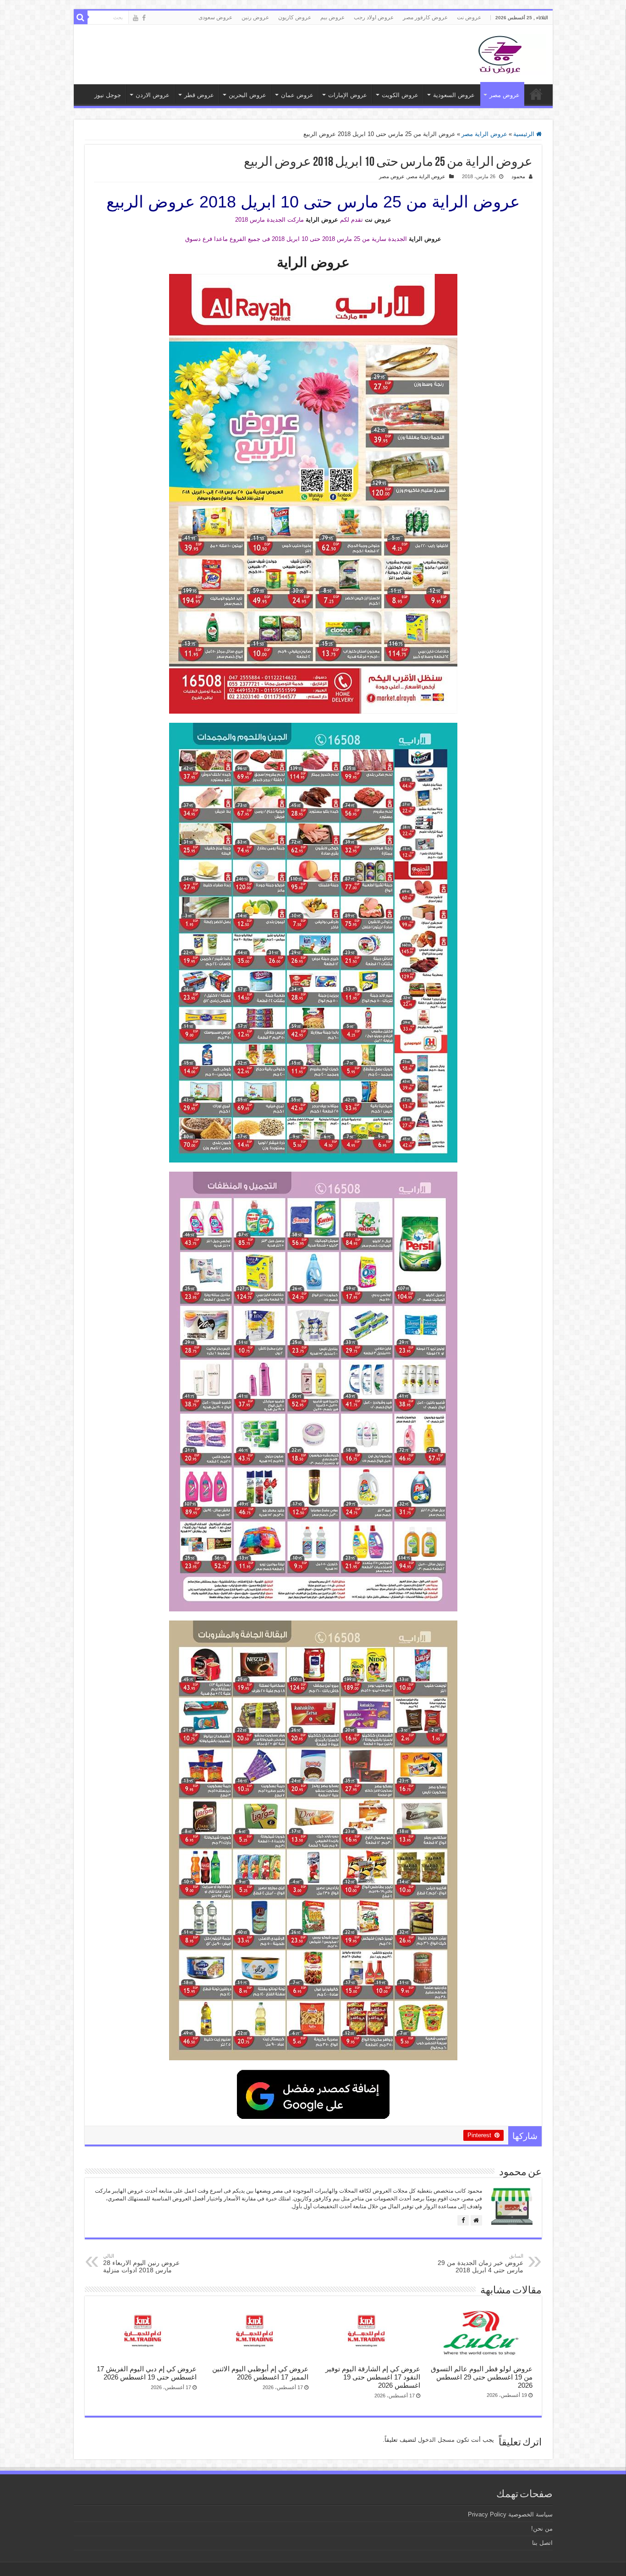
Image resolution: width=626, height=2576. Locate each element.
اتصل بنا (542, 2543)
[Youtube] (136, 18)
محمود (518, 176)
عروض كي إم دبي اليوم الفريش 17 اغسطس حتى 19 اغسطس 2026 (147, 2373)
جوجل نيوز (108, 95)
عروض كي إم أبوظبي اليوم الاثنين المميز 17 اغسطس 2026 (260, 2373)
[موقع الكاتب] (476, 2220)
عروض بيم (332, 17)
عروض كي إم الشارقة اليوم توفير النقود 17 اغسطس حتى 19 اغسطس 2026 (373, 2377)
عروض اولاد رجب (374, 17)
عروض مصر (505, 95)
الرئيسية (525, 134)
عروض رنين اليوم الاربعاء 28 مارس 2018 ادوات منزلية (141, 2263)
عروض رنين (255, 17)
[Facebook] (144, 18)
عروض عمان (297, 95)
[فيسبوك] (463, 2220)
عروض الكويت (400, 95)
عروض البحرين (247, 95)
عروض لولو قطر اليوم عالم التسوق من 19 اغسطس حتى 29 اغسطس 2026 (482, 2377)
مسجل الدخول (436, 2440)
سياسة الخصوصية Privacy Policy (510, 2514)
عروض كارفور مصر (425, 17)
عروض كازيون (295, 17)
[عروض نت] (500, 53)
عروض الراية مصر (484, 134)
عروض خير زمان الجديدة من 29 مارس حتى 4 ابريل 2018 (480, 2263)
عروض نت (469, 17)
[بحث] (81, 17)
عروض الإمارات (348, 95)
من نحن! (542, 2529)
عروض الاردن (153, 95)
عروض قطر (199, 95)
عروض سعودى (215, 17)
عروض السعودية (454, 95)
